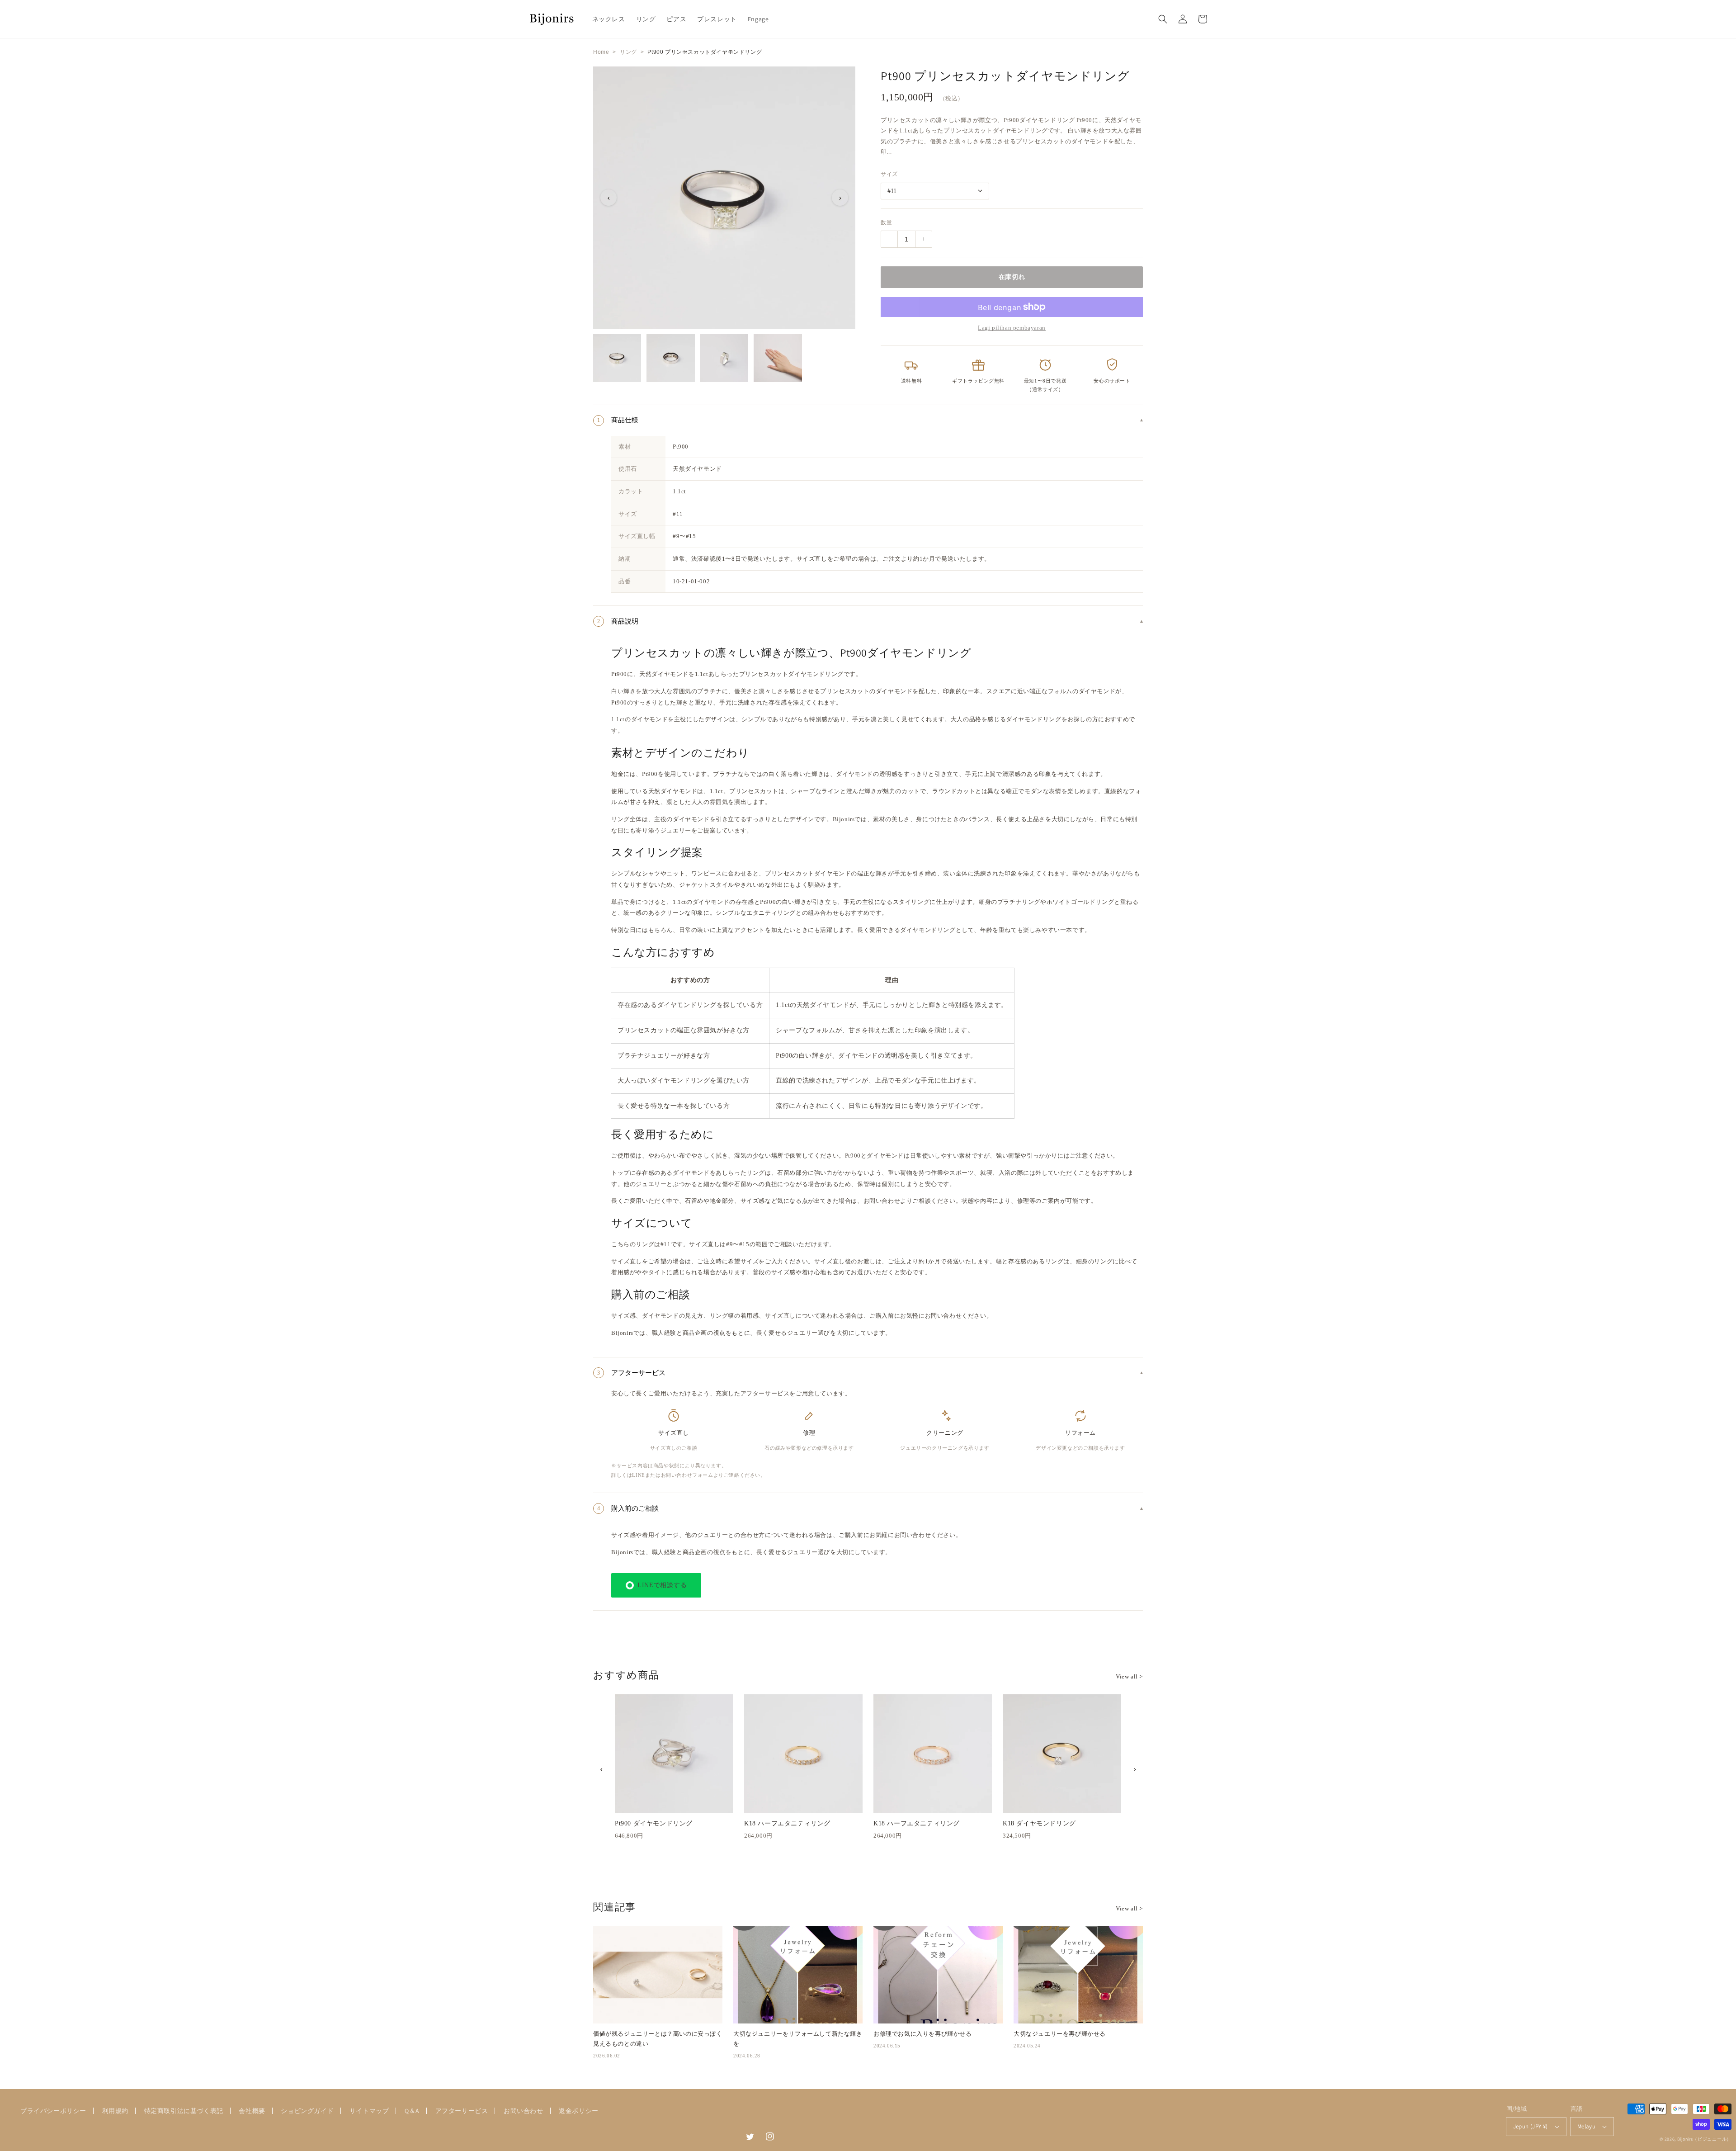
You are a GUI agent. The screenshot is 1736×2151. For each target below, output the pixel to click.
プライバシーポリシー (53, 2111)
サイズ (889, 174)
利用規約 (115, 2111)
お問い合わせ (524, 2111)
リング (628, 52)
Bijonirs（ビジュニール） (1704, 2139)
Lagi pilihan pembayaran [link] (1012, 328)
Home (601, 52)
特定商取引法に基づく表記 (184, 2111)
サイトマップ (369, 2111)
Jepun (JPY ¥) (1531, 2126)
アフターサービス (462, 2111)
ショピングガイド (307, 2111)
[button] (1163, 19)
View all (1129, 1676)
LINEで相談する (662, 1585)
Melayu (1586, 2126)
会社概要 (252, 2111)
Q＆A (412, 2111)
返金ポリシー (579, 2111)
